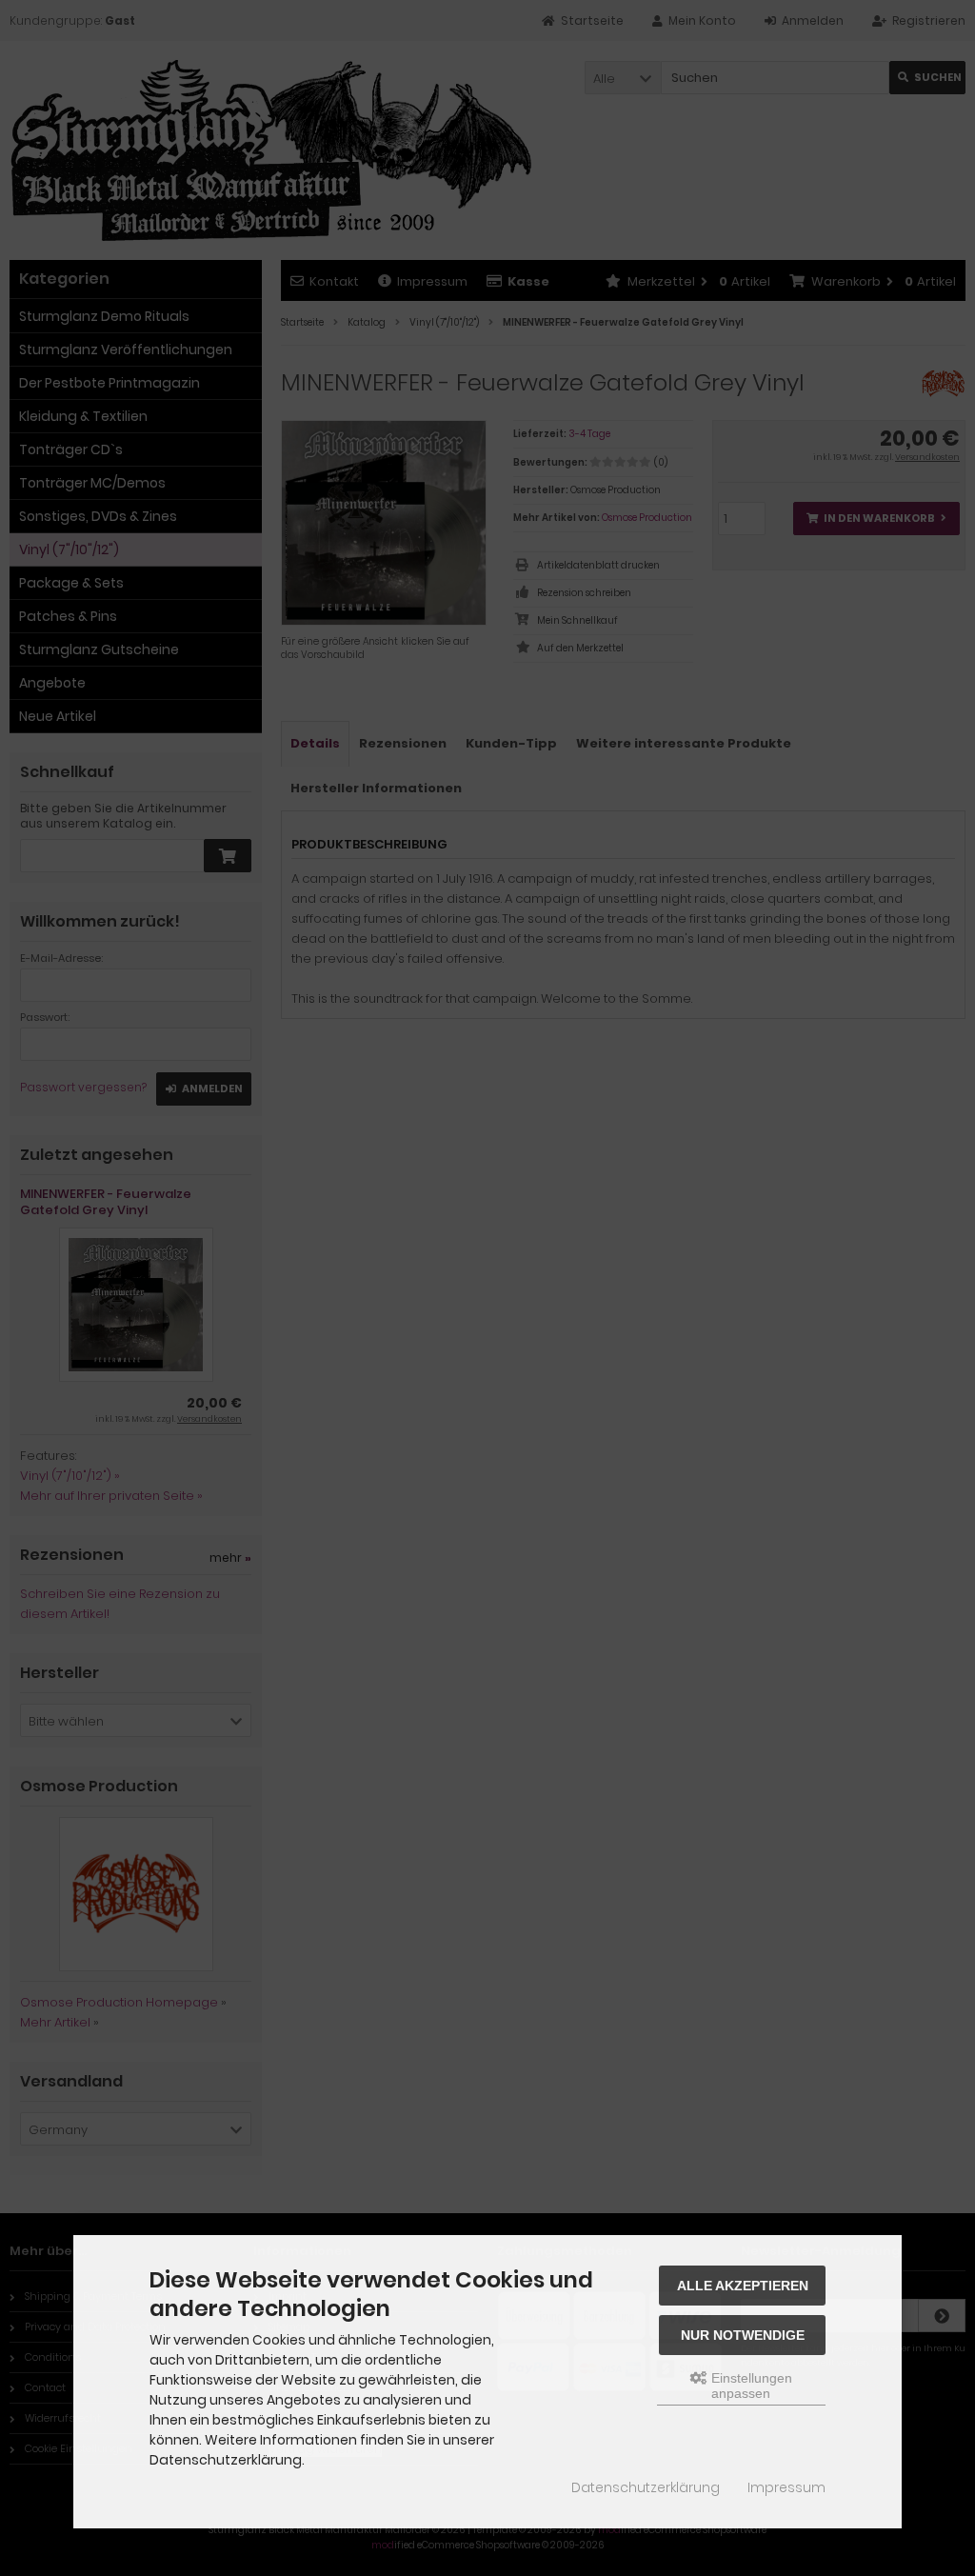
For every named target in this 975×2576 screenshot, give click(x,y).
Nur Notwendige (743, 2335)
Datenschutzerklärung (646, 2487)
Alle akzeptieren (743, 2286)
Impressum (786, 2487)
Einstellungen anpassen (750, 2386)
